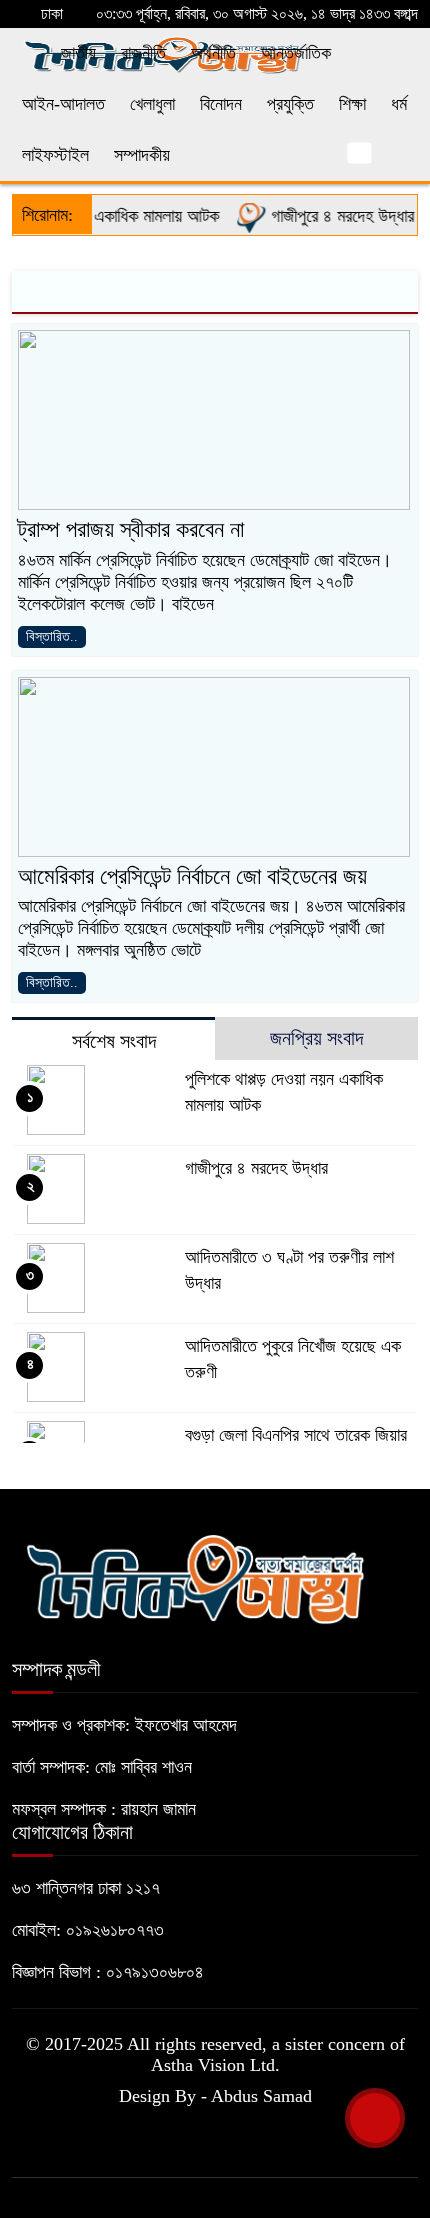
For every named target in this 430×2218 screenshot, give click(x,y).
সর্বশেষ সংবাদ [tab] (114, 1041)
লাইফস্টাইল (55, 155)
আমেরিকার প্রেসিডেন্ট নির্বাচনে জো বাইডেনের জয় (192, 876)
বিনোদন (221, 104)
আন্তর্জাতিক (296, 53)
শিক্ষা (352, 104)
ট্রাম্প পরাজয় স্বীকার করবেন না (131, 529)
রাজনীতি (143, 53)
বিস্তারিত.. (52, 636)
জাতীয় (78, 53)
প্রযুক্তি (290, 104)
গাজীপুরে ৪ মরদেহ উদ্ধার (330, 216)
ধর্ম (399, 104)
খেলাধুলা (152, 104)
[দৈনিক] (194, 1576)
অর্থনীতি (213, 53)
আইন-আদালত (63, 104)
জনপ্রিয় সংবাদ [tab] (316, 1038)
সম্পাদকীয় (142, 155)
